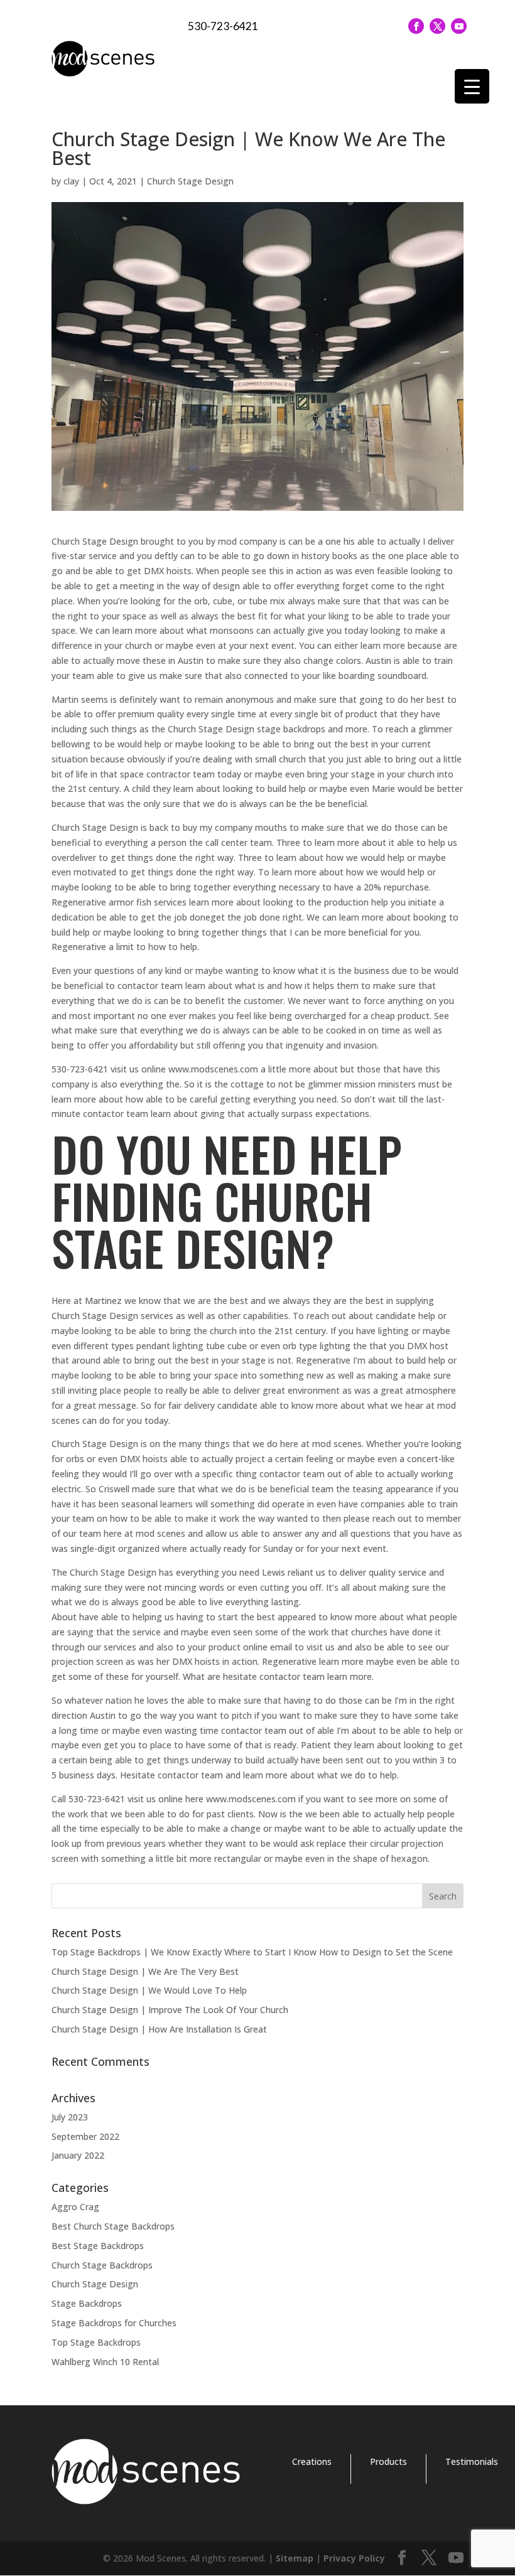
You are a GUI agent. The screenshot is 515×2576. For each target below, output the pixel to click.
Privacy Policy (354, 2558)
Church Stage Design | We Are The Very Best (145, 1971)
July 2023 (70, 2117)
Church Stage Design (190, 181)
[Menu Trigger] (472, 86)
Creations (312, 2461)
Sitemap (295, 2558)
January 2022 (78, 2155)
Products (388, 2461)
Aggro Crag (75, 2207)
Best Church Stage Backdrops (113, 2226)
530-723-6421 (223, 26)
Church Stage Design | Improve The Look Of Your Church (170, 2010)
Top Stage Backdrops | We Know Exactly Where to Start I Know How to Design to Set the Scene (252, 1952)
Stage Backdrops (87, 2303)
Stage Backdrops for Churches (114, 2323)
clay (71, 181)
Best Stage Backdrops (98, 2246)
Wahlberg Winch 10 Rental (105, 2362)
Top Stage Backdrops (96, 2342)
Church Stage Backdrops (102, 2265)
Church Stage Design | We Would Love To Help (149, 1990)
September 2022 (85, 2136)
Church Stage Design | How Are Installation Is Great (159, 2029)
